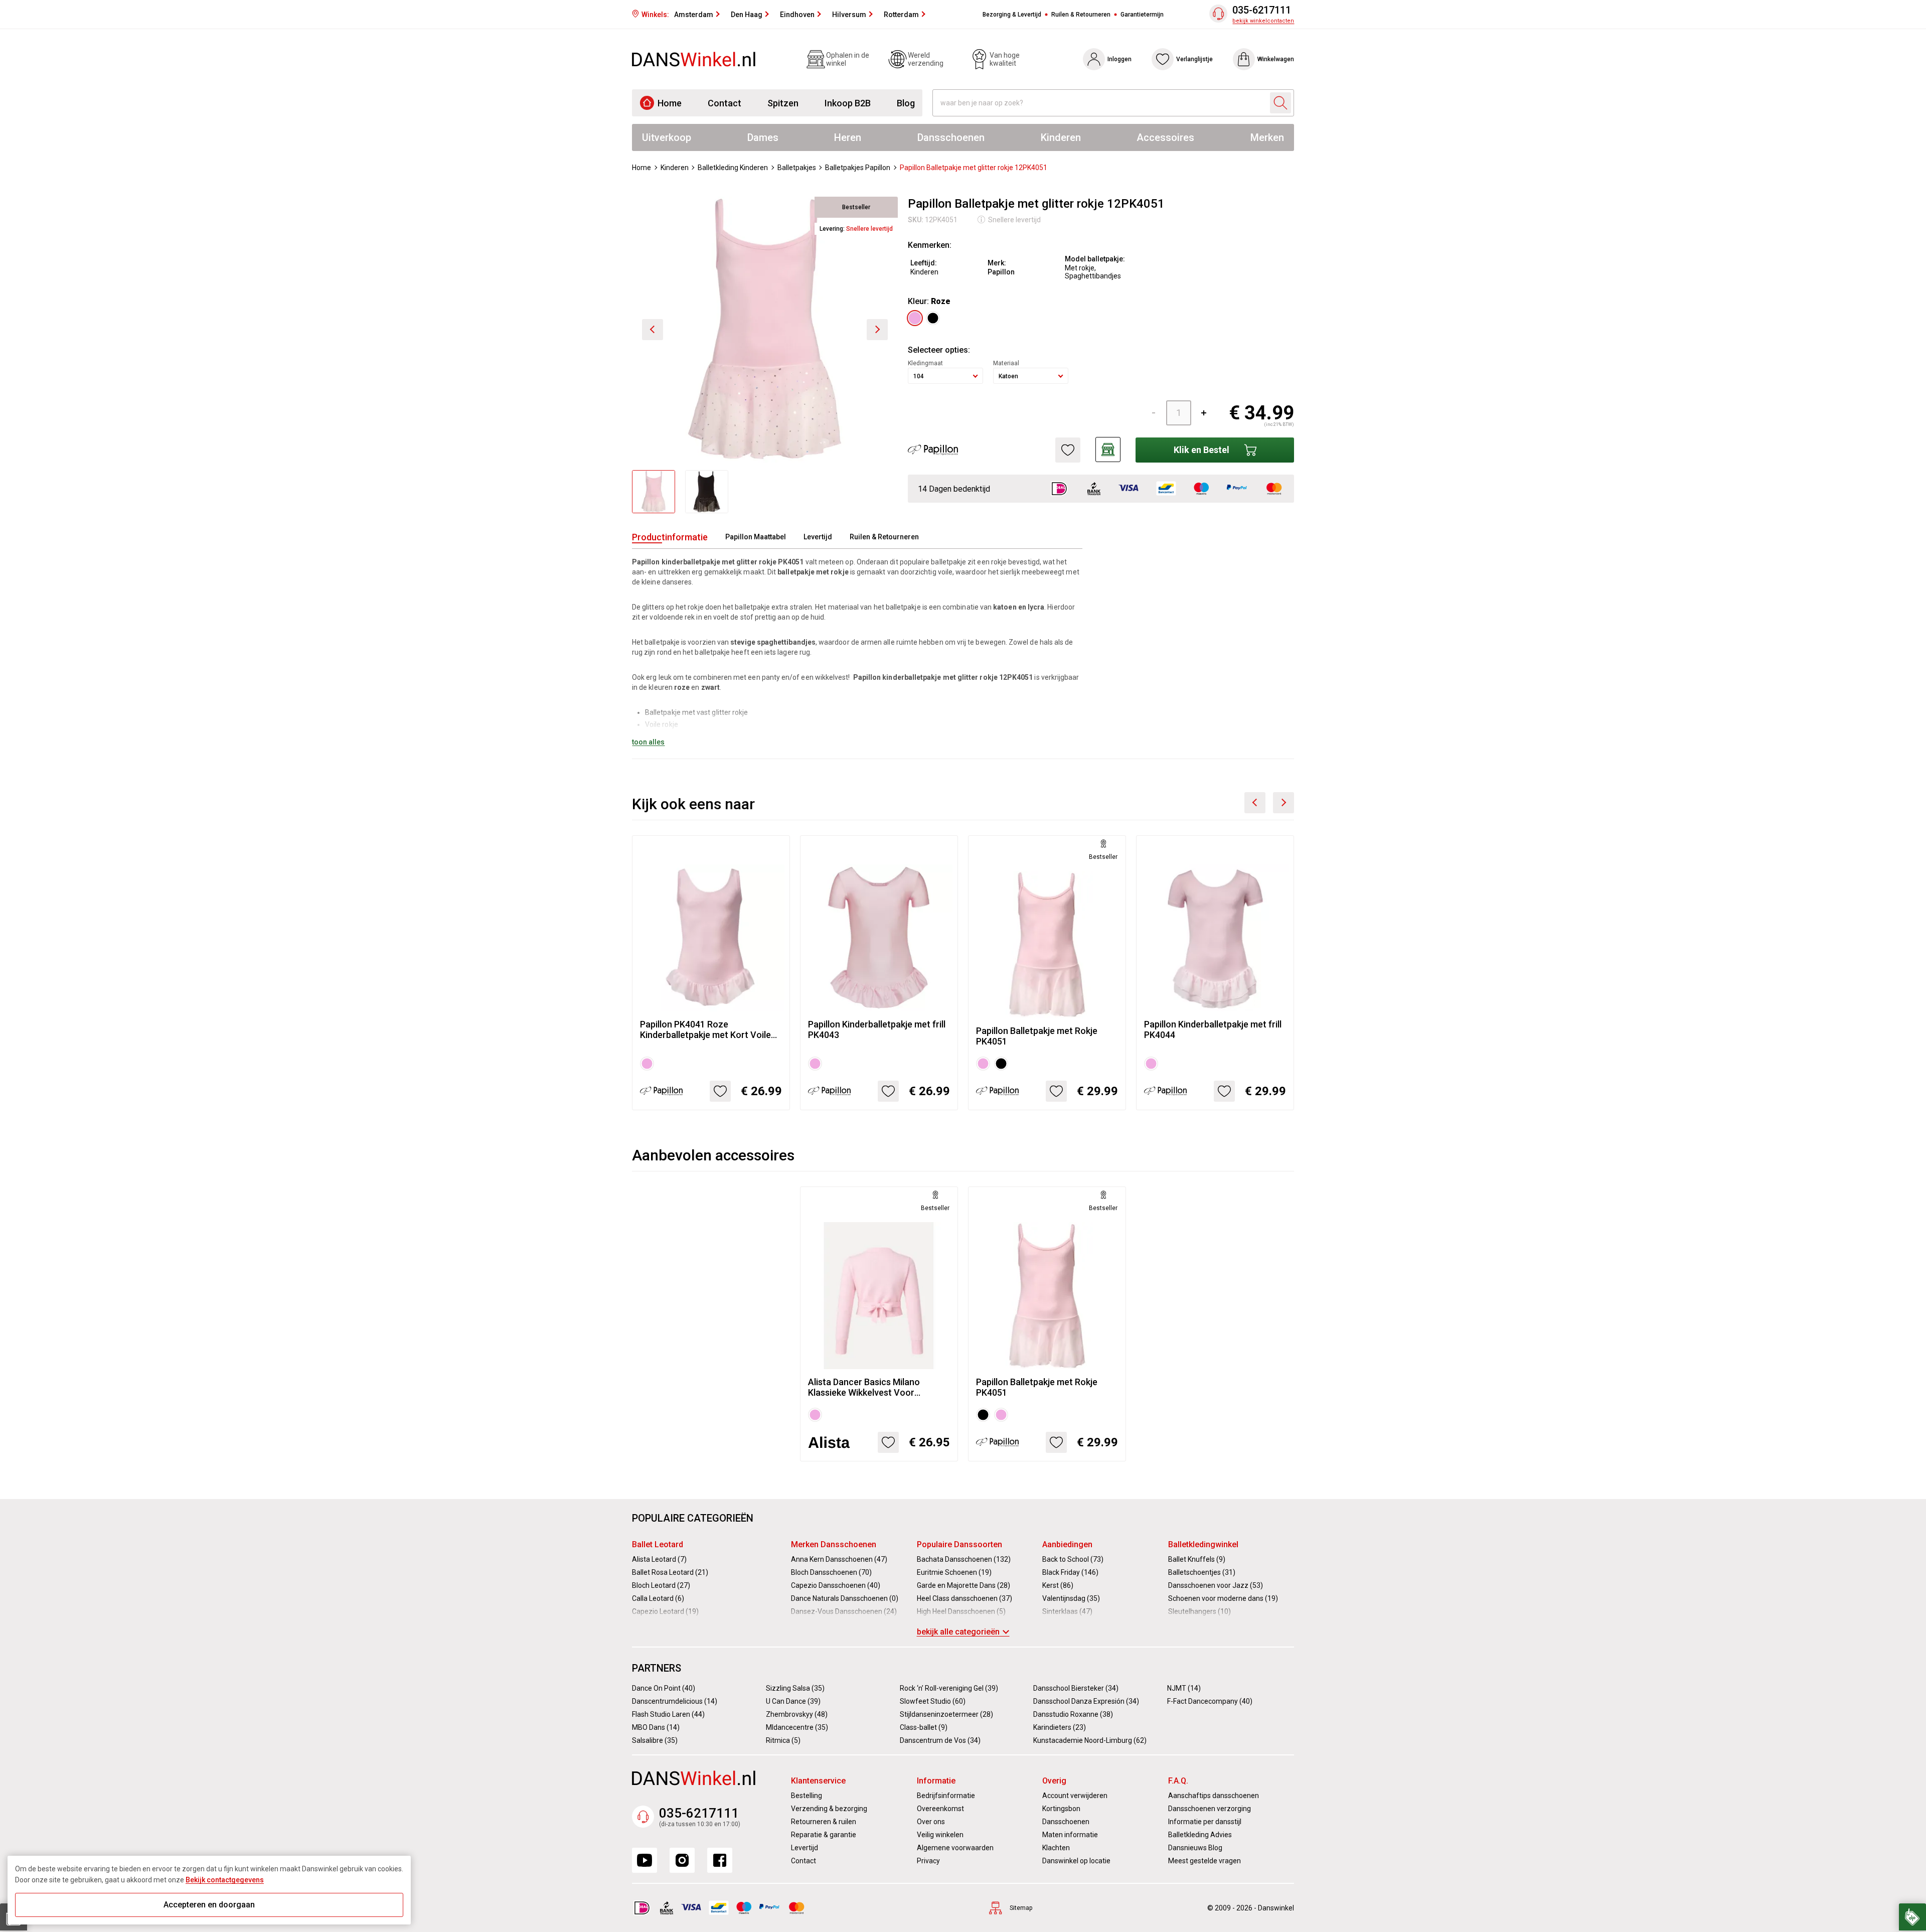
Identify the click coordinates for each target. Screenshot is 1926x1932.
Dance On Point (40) (664, 1688)
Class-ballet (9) (924, 1727)
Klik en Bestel (1201, 450)
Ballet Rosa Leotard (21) (670, 1572)
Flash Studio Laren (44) (668, 1714)
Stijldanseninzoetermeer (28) (946, 1714)
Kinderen (1061, 137)
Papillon (1001, 272)
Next (1283, 803)
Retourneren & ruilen (824, 1822)
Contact (725, 103)
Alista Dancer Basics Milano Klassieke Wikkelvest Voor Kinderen (864, 1387)
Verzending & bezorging (829, 1809)
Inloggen (1119, 59)
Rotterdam (901, 15)
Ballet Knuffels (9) (1197, 1559)
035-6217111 (1262, 10)
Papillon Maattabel (756, 537)
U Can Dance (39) (793, 1701)
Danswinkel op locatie (1076, 1861)
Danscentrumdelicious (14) (675, 1701)
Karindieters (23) (1060, 1727)
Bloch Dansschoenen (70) (831, 1572)
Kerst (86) (1058, 1585)
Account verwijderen (1075, 1796)
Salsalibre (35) (655, 1740)
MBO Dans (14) (656, 1727)
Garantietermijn (1142, 15)
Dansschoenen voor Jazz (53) (1216, 1585)
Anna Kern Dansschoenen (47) (839, 1559)
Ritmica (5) (783, 1740)
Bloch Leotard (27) (661, 1585)
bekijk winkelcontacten (1263, 21)
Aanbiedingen (1067, 1544)
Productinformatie (670, 537)
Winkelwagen (1276, 59)
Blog (906, 103)
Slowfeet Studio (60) (933, 1701)
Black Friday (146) (1070, 1572)
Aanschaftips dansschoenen (1214, 1796)
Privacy (928, 1861)
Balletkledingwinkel (1203, 1544)
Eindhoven (797, 15)
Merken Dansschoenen (834, 1544)
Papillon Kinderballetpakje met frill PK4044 (1213, 1029)
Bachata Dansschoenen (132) (964, 1559)
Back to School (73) (1073, 1559)
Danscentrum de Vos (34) (940, 1740)
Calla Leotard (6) (658, 1598)
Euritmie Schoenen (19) (954, 1572)
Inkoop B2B (848, 103)
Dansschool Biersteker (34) (1076, 1688)
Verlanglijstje (1194, 59)
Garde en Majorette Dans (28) (964, 1585)
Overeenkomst (940, 1809)
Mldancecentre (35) (797, 1727)
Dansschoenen (951, 137)
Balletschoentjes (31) (1202, 1572)
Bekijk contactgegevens (225, 1880)
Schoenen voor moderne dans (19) (1223, 1598)
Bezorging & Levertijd (1012, 15)
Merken (1267, 137)
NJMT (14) (1184, 1688)
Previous (1255, 803)
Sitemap (1021, 1908)
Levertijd (818, 537)
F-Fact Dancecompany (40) (1210, 1701)
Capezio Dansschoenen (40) (836, 1585)
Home (670, 103)
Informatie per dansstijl (1205, 1822)
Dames (763, 137)
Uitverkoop (667, 137)
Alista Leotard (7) (659, 1559)
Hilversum (849, 15)
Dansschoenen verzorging (1210, 1809)
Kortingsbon (1061, 1809)
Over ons (931, 1822)
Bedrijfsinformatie (946, 1796)
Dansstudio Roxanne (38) (1073, 1714)
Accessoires (1165, 137)
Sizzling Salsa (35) (795, 1688)
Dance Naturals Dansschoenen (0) (845, 1598)
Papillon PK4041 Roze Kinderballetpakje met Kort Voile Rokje (705, 1029)
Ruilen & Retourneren (1081, 15)
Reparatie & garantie (824, 1835)
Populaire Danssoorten (959, 1544)
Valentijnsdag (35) (1071, 1598)
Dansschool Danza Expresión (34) (1086, 1701)
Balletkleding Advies (1200, 1835)
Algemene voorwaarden (955, 1848)
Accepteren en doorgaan (209, 1905)
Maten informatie (1070, 1835)
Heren (848, 137)
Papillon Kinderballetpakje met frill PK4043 (877, 1029)
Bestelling (807, 1796)
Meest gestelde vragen (1205, 1861)
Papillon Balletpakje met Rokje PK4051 (1037, 1036)
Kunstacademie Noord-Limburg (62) (1090, 1740)
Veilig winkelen (940, 1835)
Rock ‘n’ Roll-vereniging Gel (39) (949, 1688)
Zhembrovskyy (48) (797, 1714)
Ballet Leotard (658, 1544)
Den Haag (747, 15)
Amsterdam (694, 15)
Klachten (1056, 1848)
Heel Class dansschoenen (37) (965, 1598)
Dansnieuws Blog (1195, 1848)
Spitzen (783, 103)
